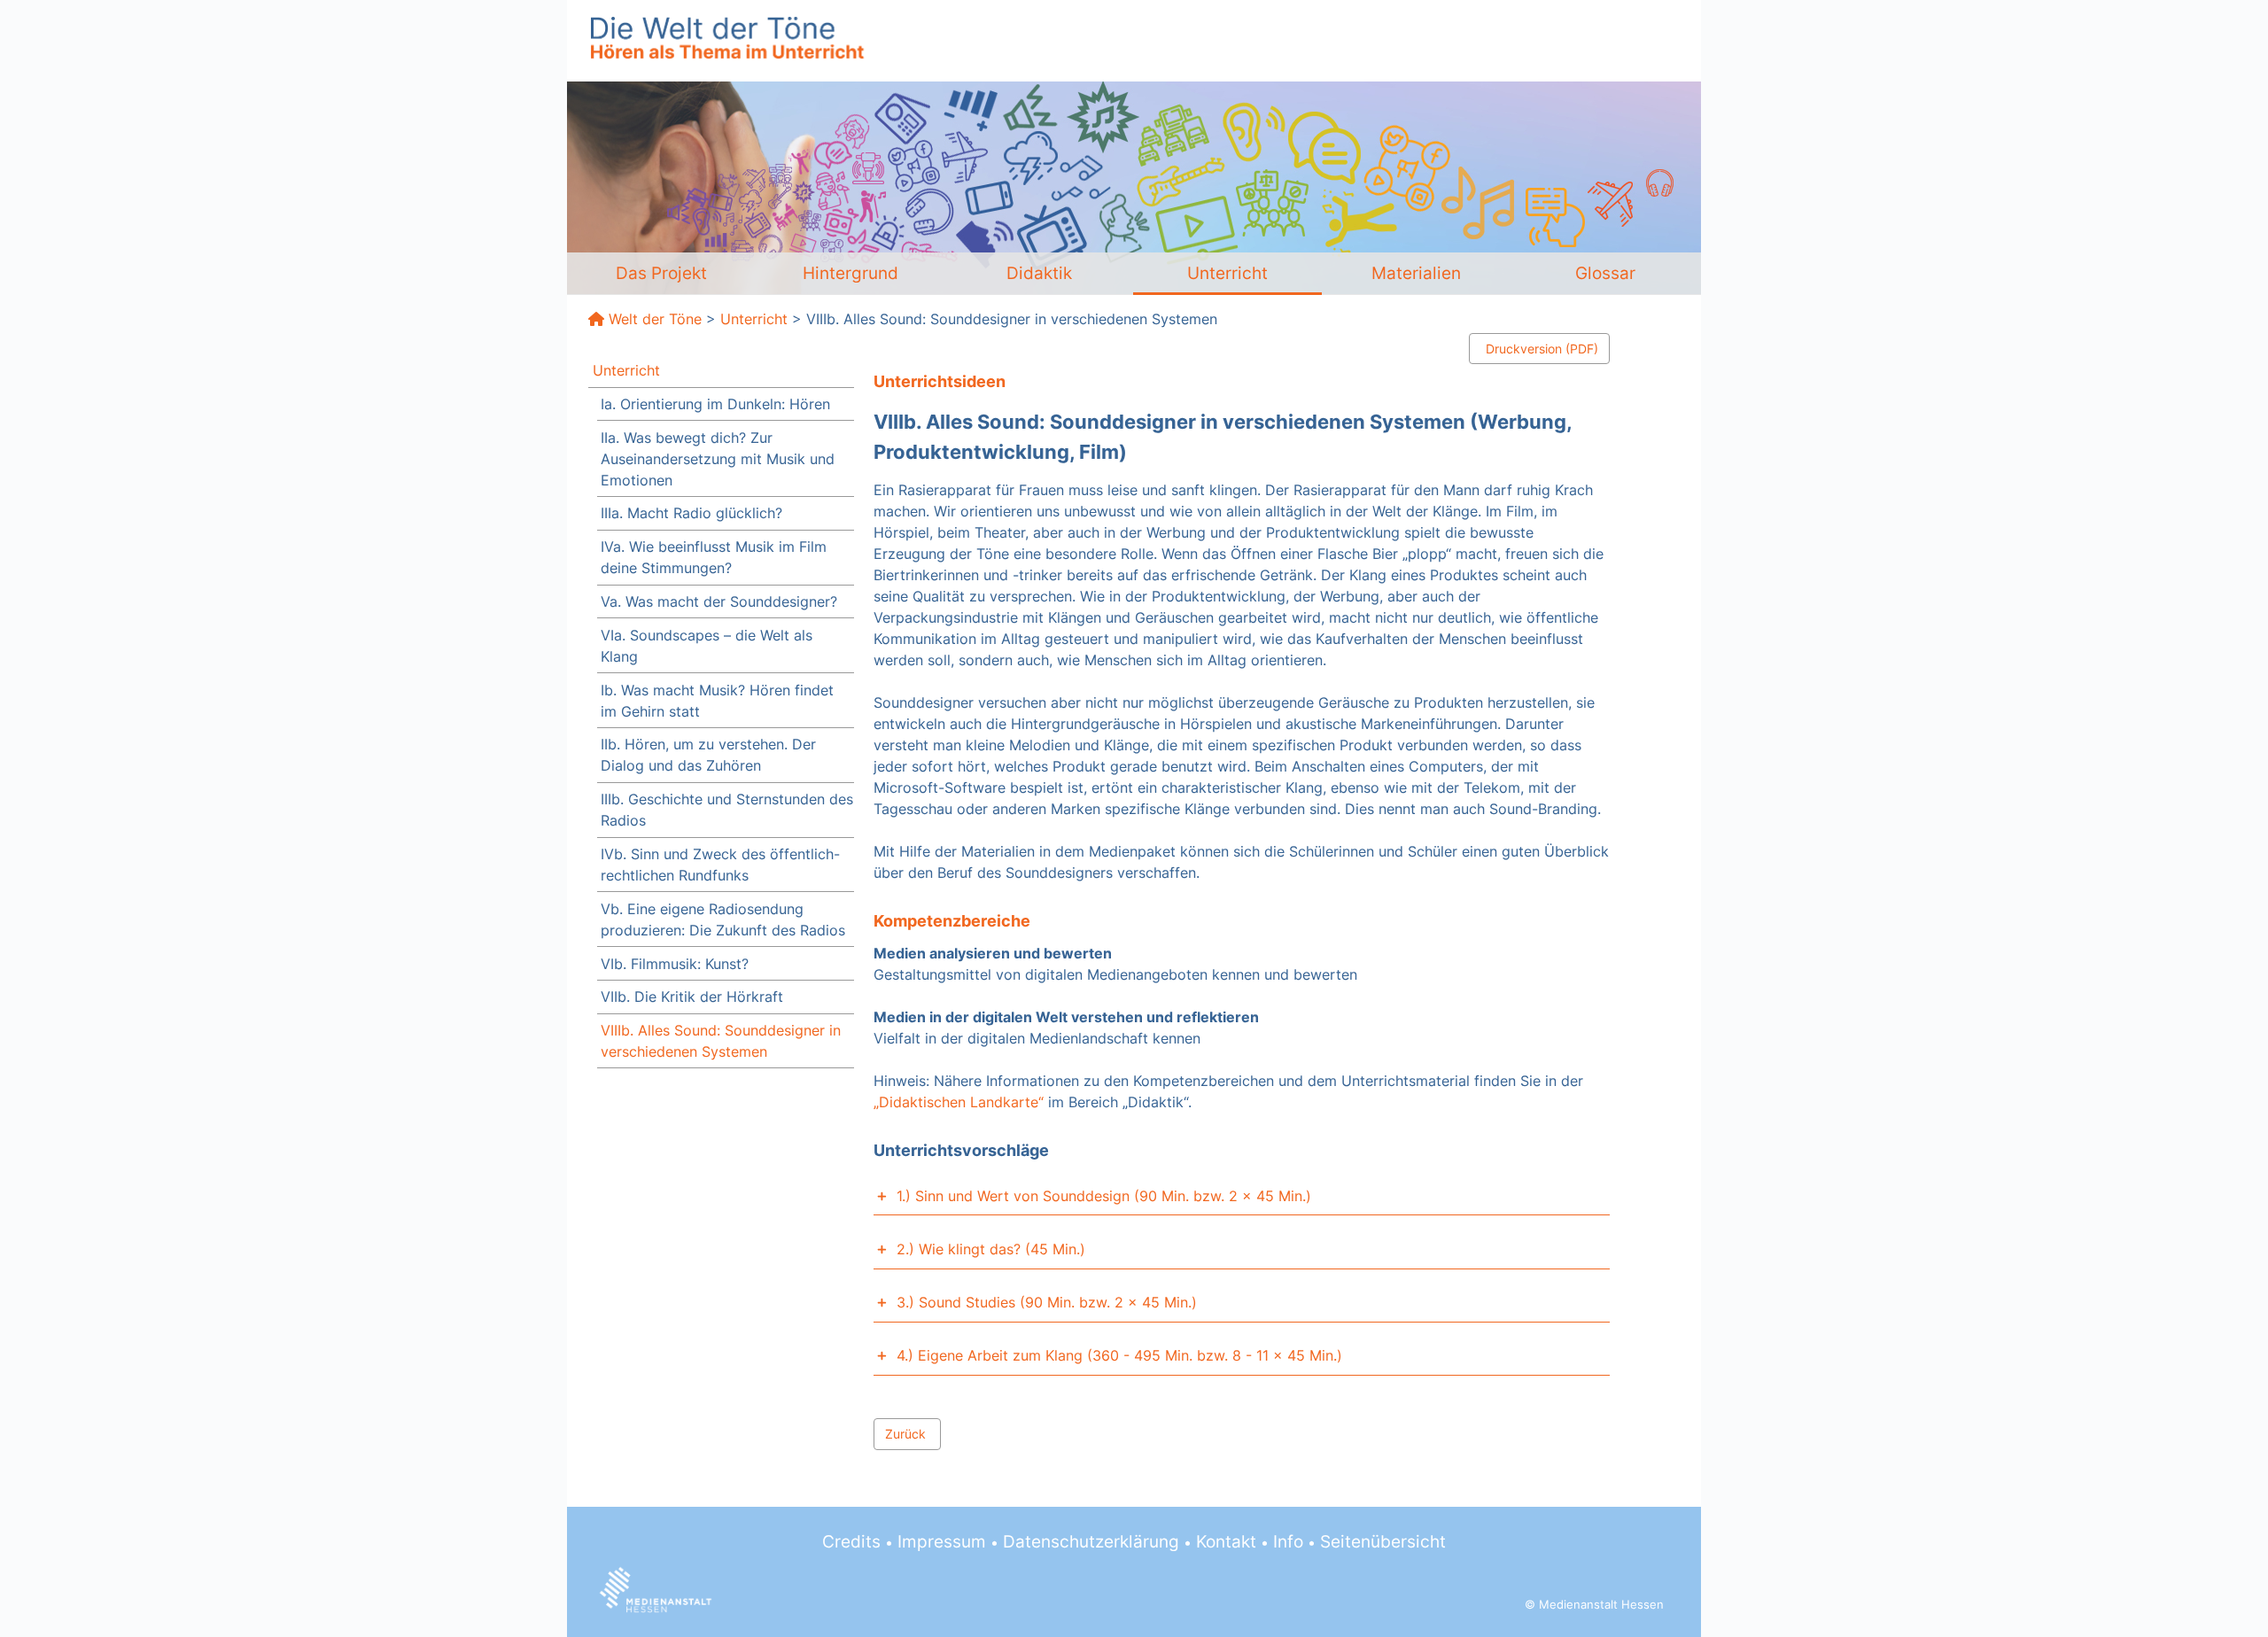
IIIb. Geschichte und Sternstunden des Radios (727, 810)
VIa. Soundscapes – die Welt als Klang (707, 646)
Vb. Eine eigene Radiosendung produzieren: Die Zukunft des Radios (723, 919)
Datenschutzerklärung (1091, 1541)
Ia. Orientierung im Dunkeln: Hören (715, 404)
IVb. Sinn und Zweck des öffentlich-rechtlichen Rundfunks (720, 865)
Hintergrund (850, 273)
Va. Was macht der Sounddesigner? (719, 601)
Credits (851, 1541)
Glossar (1605, 273)
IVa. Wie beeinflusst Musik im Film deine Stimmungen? (714, 557)
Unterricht (1227, 273)
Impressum (942, 1541)
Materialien (1416, 273)
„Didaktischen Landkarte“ (959, 1102)
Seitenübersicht (1383, 1541)
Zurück (905, 1434)
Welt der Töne (655, 319)
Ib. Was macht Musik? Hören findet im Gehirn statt (717, 701)
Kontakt (1226, 1541)
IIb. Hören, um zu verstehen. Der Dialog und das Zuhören (708, 755)
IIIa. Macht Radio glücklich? (691, 513)
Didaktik (1039, 273)
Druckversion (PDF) (1542, 349)
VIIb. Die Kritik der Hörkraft (692, 997)
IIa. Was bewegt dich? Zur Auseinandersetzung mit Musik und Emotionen (718, 459)
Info (1288, 1541)
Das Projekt (661, 273)
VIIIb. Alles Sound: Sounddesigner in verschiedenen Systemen (721, 1041)
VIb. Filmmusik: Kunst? (675, 964)
